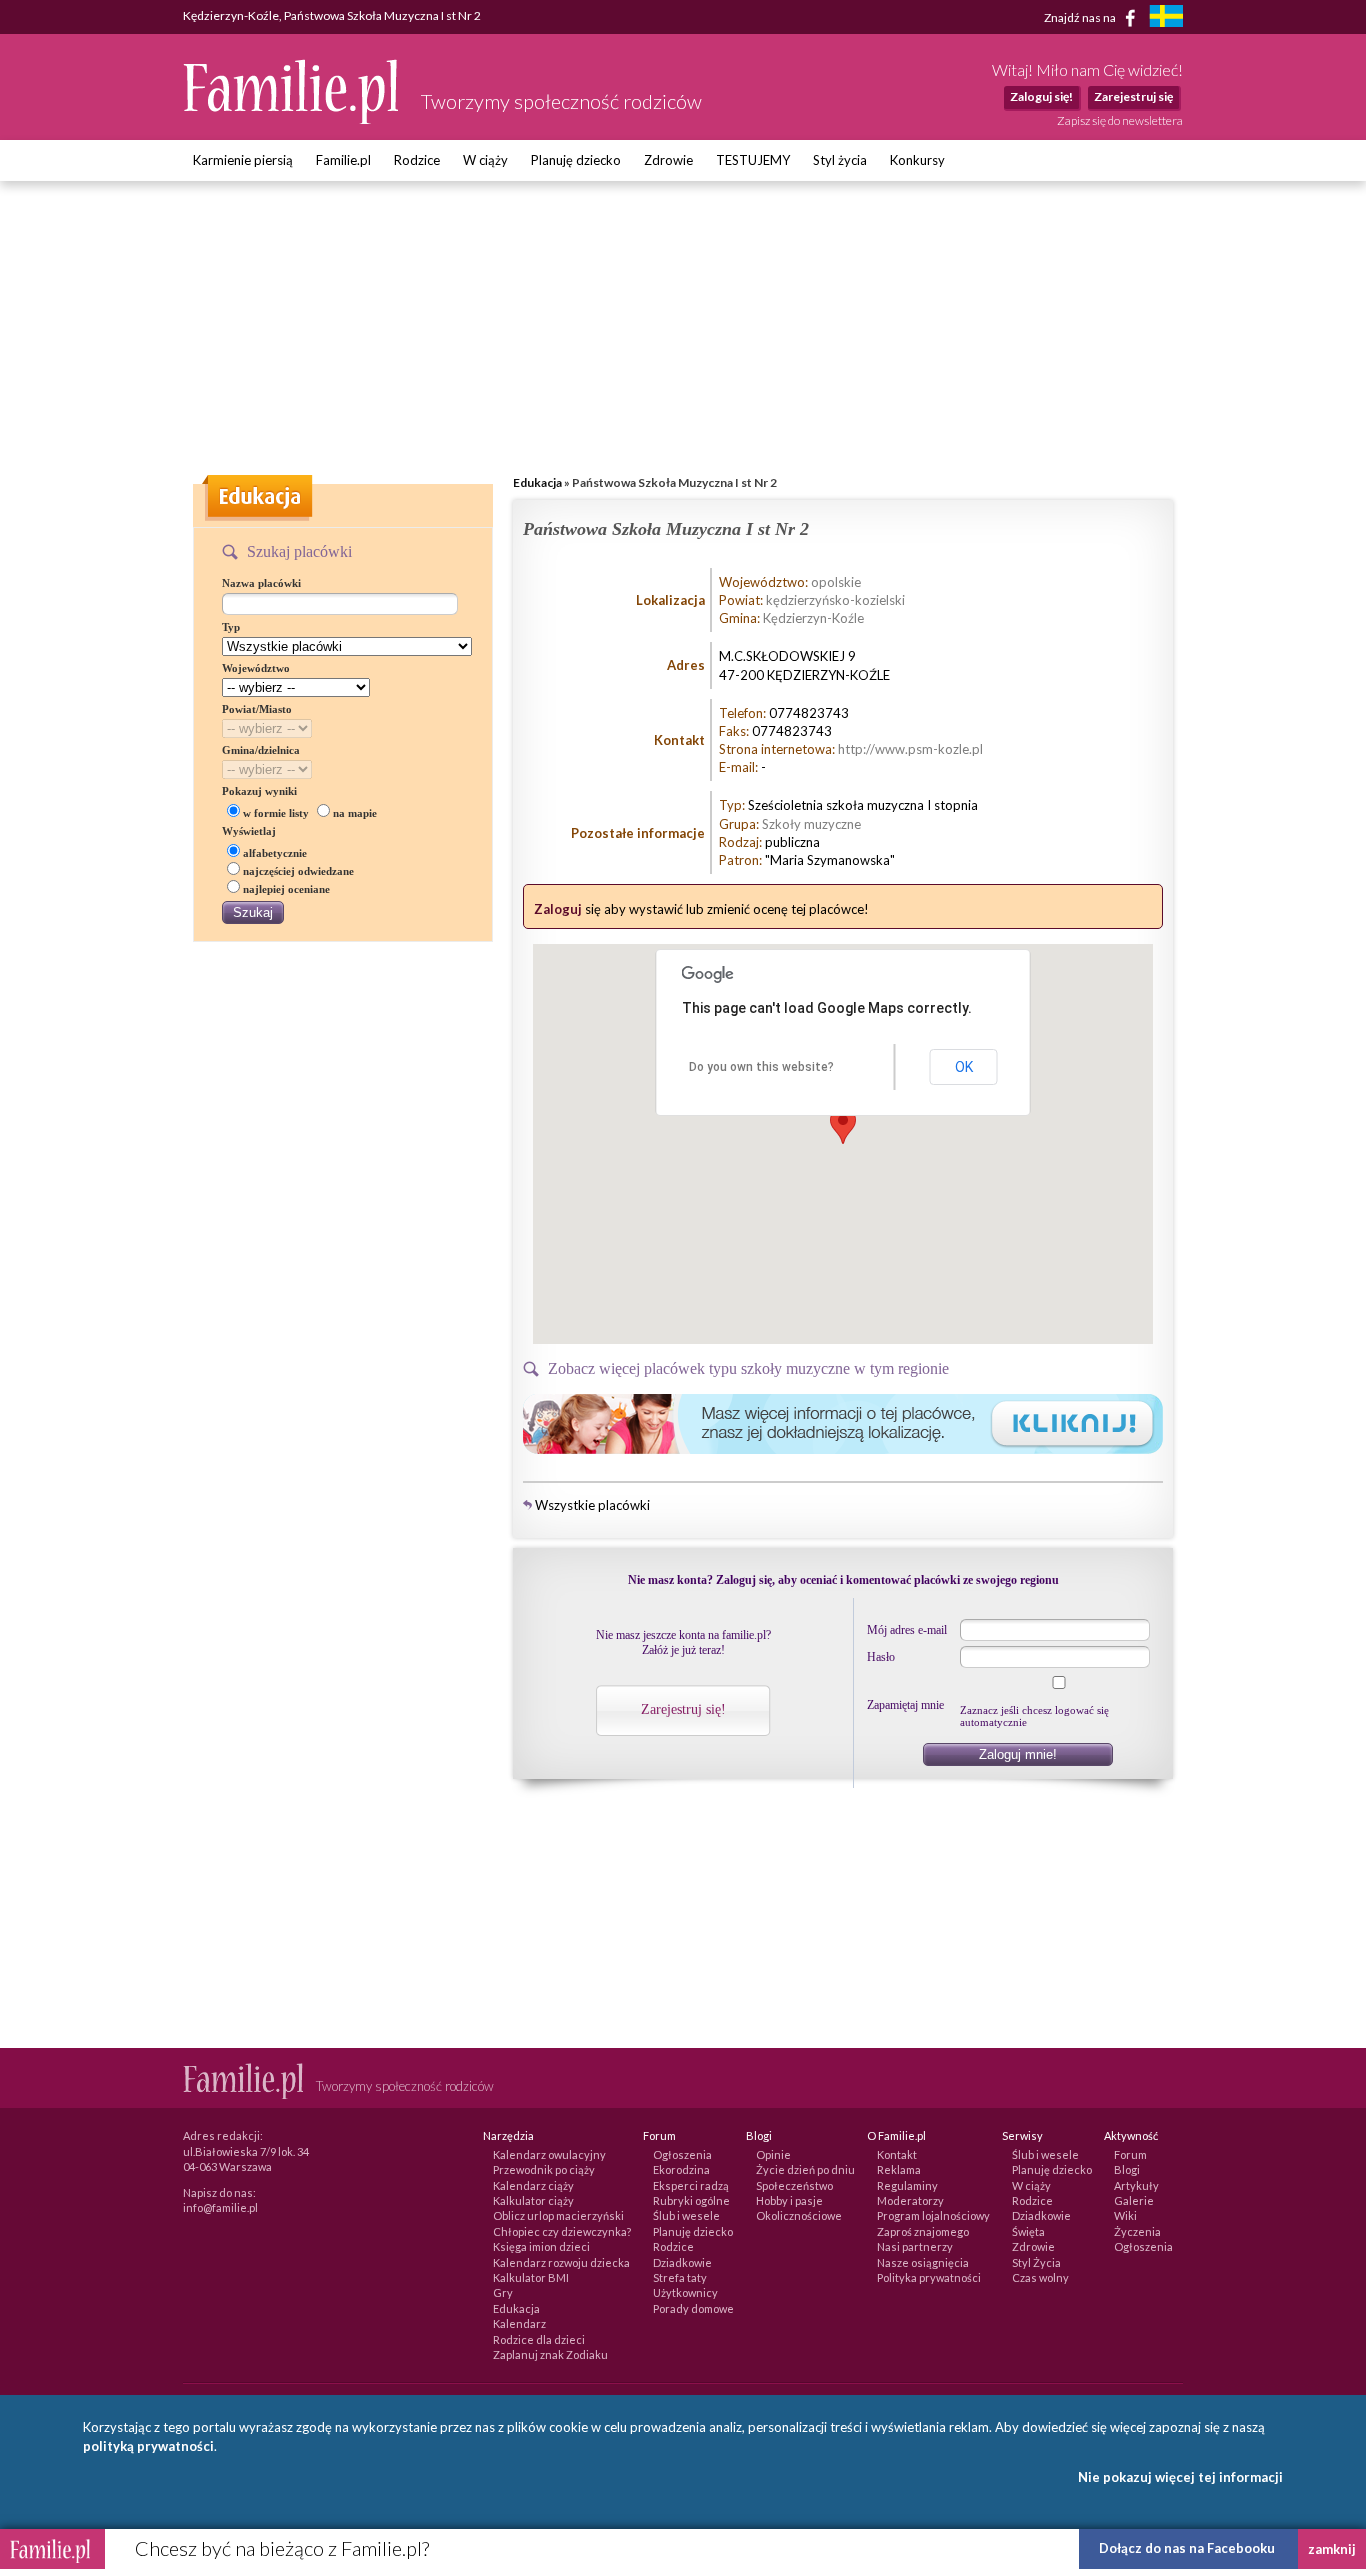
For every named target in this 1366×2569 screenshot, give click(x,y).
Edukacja (537, 482)
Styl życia (840, 160)
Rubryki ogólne (691, 2200)
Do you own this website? (761, 1067)
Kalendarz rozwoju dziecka (561, 2262)
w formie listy (276, 813)
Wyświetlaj (249, 831)
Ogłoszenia (682, 2154)
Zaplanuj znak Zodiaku (550, 2354)
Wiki (1125, 2215)
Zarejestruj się (1133, 96)
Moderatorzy (910, 2200)
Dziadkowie (682, 2262)
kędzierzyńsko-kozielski (835, 600)
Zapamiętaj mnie (905, 1705)
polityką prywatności (148, 2446)
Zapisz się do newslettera (1120, 120)
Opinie (773, 2154)
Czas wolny (1040, 2277)
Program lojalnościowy (933, 2215)
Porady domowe (693, 2308)
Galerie (1134, 2200)
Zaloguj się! (1041, 96)
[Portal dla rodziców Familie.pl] (292, 119)
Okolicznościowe (799, 2215)
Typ (231, 627)
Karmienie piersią (243, 160)
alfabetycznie (275, 853)
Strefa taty (680, 2277)
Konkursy (917, 160)
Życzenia (1137, 2231)
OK (964, 1067)
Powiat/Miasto (257, 709)
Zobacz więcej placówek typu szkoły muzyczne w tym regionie (748, 1368)
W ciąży (485, 160)
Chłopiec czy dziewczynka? (562, 2231)
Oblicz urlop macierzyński (558, 2215)
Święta (1028, 2231)
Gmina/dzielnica (261, 750)
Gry (503, 2292)
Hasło (881, 1657)
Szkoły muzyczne (811, 824)
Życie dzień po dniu (805, 2169)
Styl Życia (1036, 2262)
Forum (1130, 2154)
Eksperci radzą (691, 2185)
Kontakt (897, 2154)
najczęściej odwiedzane (298, 871)
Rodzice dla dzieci (539, 2339)
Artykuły (1136, 2185)
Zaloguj (558, 909)
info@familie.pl (220, 2207)
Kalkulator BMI (531, 2277)
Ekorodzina (681, 2169)
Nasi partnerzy (915, 2246)
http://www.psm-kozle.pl (910, 749)
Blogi (1127, 2169)
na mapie (355, 813)
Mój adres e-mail (907, 1630)
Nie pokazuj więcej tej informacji (1180, 2477)
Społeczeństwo (794, 2185)
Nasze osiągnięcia (923, 2262)
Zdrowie (668, 160)
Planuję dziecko (576, 160)
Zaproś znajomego (923, 2231)
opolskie (836, 582)
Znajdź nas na (1081, 16)
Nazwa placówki (261, 583)
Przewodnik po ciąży (544, 2169)
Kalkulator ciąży (533, 2200)
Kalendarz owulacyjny (549, 2154)
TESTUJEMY (753, 160)
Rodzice (417, 160)
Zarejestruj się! (683, 1709)
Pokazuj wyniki (259, 791)
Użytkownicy (685, 2292)
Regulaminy (907, 2185)
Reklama (899, 2169)
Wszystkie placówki (592, 1505)
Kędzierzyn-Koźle (813, 618)
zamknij (1332, 2549)
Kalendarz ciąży (533, 2185)
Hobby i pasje (789, 2200)
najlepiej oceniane (286, 889)
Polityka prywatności (929, 2277)
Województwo (256, 668)
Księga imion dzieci (541, 2246)
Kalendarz (519, 2323)
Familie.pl (343, 160)
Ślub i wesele (686, 2215)
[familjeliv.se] (1166, 18)
